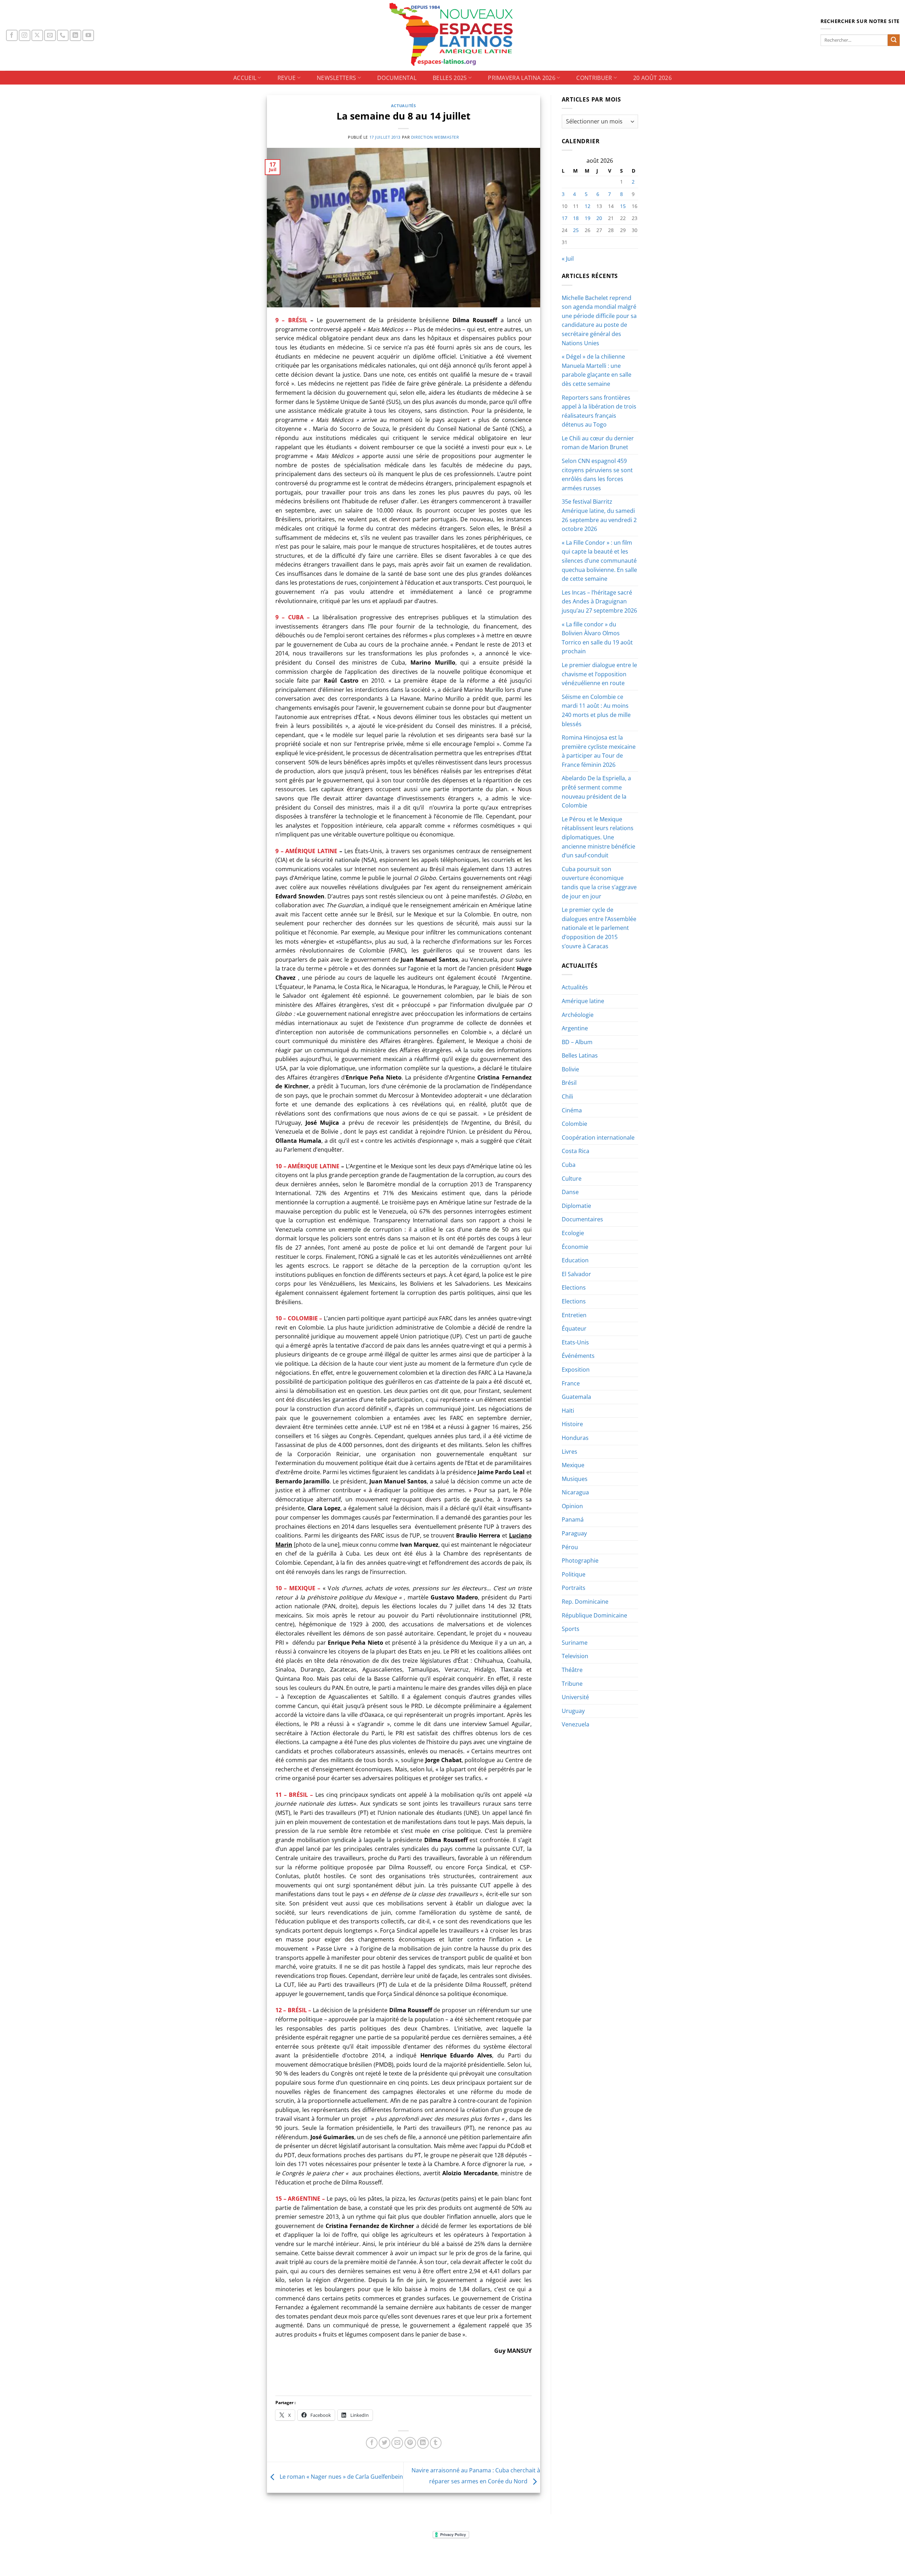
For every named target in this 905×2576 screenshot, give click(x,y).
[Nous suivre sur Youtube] (88, 36)
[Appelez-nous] (63, 36)
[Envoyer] (894, 40)
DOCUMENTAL (397, 78)
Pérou (570, 1547)
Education (575, 1260)
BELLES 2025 (450, 78)
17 (565, 218)
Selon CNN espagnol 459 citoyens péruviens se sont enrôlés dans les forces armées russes (597, 474)
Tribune (572, 1684)
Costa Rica (576, 1151)
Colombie (574, 1124)
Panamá (573, 1519)
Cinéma (572, 1110)
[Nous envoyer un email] (50, 36)
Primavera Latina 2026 (522, 78)
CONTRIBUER (594, 78)
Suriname (575, 1643)
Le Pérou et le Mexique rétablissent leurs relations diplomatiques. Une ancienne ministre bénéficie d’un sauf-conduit (599, 837)
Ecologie (573, 1233)
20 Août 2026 (652, 78)
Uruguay (573, 1711)
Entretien (574, 1315)
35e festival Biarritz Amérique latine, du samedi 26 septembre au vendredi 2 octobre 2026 (599, 515)
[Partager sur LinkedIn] (423, 2443)
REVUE (287, 78)
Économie (575, 1247)
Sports (571, 1629)
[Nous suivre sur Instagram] (25, 36)
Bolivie (570, 1069)
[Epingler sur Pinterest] (410, 2443)
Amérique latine (583, 1001)
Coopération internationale (598, 1138)
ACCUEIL (245, 78)
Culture (572, 1179)
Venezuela (576, 1724)
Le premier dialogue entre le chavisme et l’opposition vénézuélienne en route (599, 674)
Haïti (568, 1411)
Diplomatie (576, 1206)
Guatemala (576, 1397)
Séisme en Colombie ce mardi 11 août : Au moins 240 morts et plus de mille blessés (596, 710)
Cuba (569, 1165)
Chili (567, 1096)
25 (576, 230)
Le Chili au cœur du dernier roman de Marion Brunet (598, 443)
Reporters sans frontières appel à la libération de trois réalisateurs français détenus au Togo (599, 411)
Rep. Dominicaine (585, 1602)
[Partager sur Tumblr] (436, 2443)
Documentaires (582, 1219)
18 (576, 218)
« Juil (568, 259)
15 (623, 206)
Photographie (580, 1561)
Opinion (572, 1506)
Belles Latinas (580, 1055)
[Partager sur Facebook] (372, 2443)
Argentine (575, 1028)
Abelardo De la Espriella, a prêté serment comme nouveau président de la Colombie (596, 792)
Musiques (575, 1479)
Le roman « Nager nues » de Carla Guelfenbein (341, 2477)
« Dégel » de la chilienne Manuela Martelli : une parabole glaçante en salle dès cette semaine (597, 370)
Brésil (569, 1083)
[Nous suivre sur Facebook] (12, 36)
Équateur (574, 1328)
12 (588, 206)
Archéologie (578, 1015)
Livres (570, 1452)
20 (599, 218)
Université (575, 1697)
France (571, 1383)
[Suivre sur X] (37, 36)
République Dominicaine (594, 1615)
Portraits (574, 1588)
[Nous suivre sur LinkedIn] (75, 36)
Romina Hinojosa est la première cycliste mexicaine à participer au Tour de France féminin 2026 (599, 751)
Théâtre (572, 1670)
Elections (574, 1287)
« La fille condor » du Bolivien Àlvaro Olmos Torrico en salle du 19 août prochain (597, 638)
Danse (570, 1192)
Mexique (573, 1465)
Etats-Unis (575, 1342)
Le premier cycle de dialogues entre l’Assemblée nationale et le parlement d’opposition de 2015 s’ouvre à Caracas (599, 928)
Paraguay (574, 1533)
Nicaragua (575, 1492)
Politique (574, 1574)
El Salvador (576, 1274)
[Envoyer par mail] (397, 2443)
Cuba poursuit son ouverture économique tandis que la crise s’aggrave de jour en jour (599, 883)
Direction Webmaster (435, 137)
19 (588, 218)
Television (575, 1656)
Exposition (576, 1370)
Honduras (575, 1438)
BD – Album (577, 1042)
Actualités (404, 106)
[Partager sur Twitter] (384, 2443)
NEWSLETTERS (337, 78)
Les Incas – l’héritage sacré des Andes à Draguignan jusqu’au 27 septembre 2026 (599, 601)
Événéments (578, 1356)
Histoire (572, 1424)
